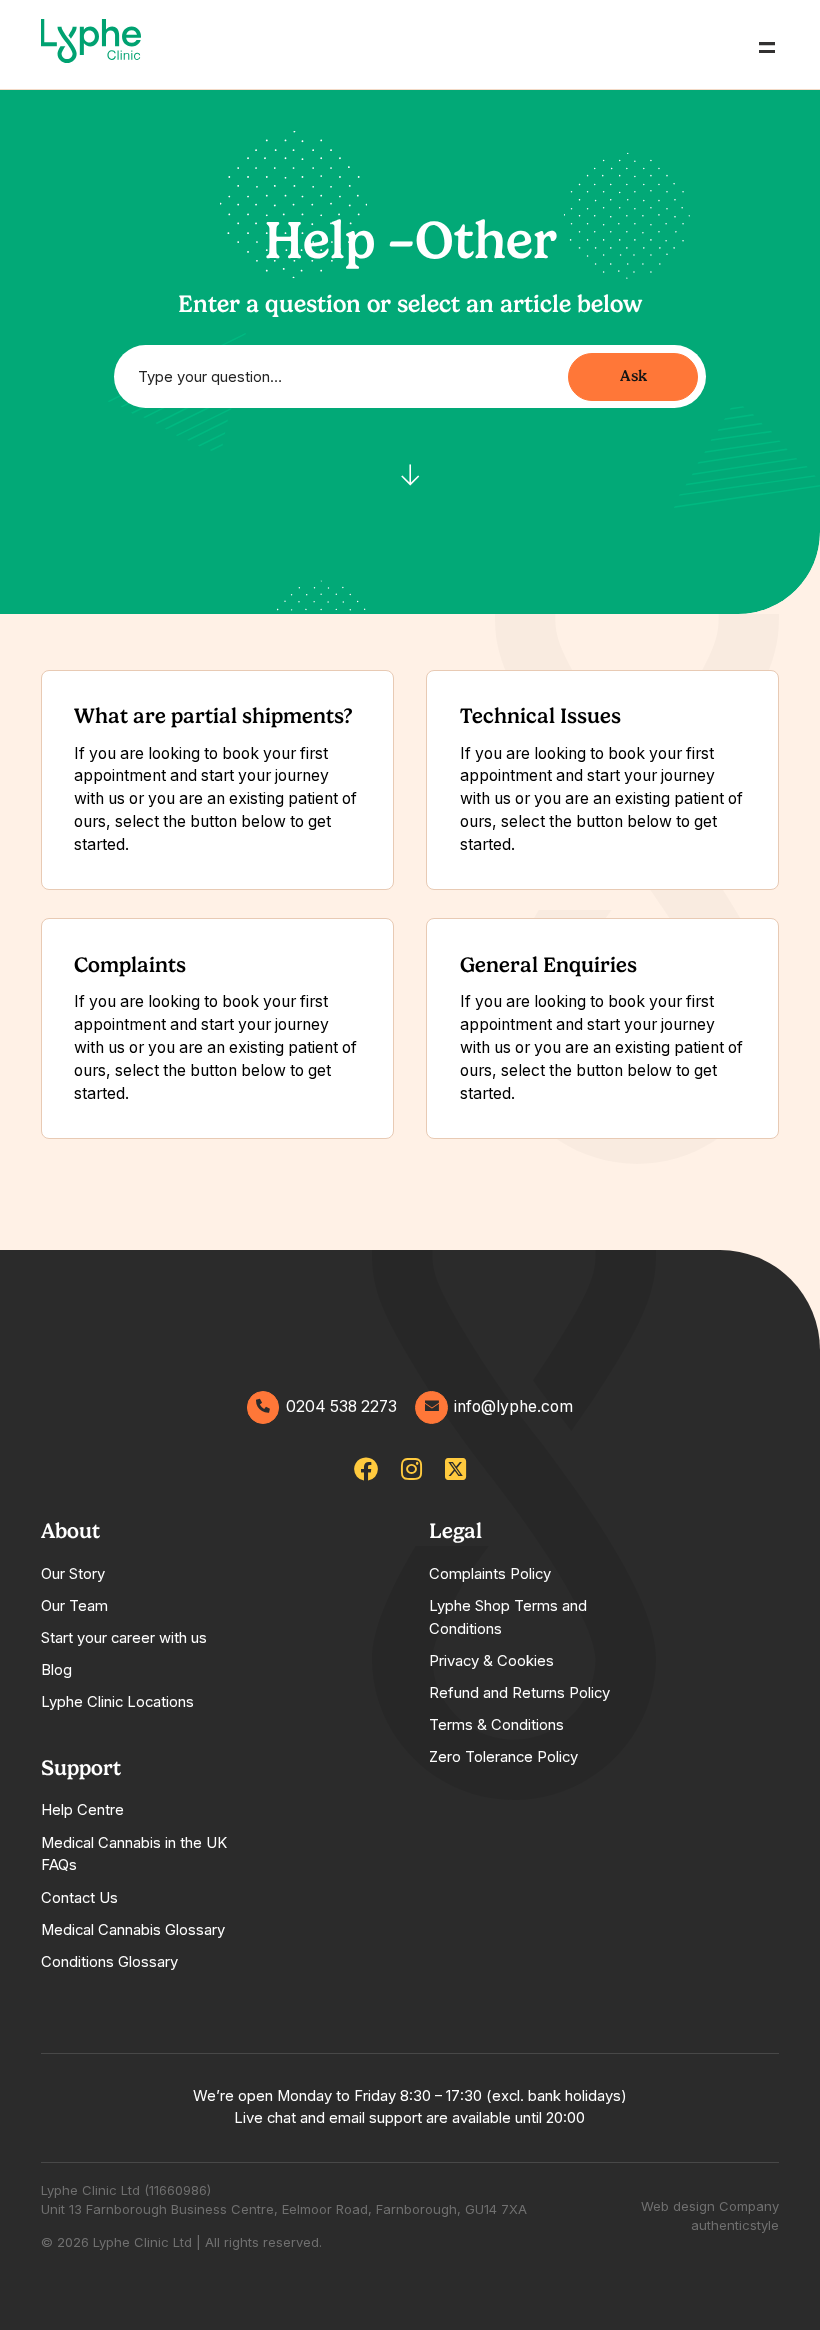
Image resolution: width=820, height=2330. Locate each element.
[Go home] (91, 45)
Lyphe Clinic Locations (117, 1702)
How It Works (77, 159)
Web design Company (710, 2206)
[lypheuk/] (411, 1469)
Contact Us (79, 1898)
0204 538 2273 (341, 1406)
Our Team (74, 1606)
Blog (56, 1670)
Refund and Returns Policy (519, 1693)
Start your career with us (124, 1638)
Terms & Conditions (496, 1725)
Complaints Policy (490, 1574)
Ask (633, 375)
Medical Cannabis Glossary (133, 1930)
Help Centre (82, 1810)
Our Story (73, 1574)
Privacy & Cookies (491, 1661)
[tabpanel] (151, 1615)
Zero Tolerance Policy (503, 1757)
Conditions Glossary (109, 1962)
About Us (61, 110)
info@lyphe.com (513, 1406)
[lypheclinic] (455, 1469)
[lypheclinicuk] (366, 1469)
